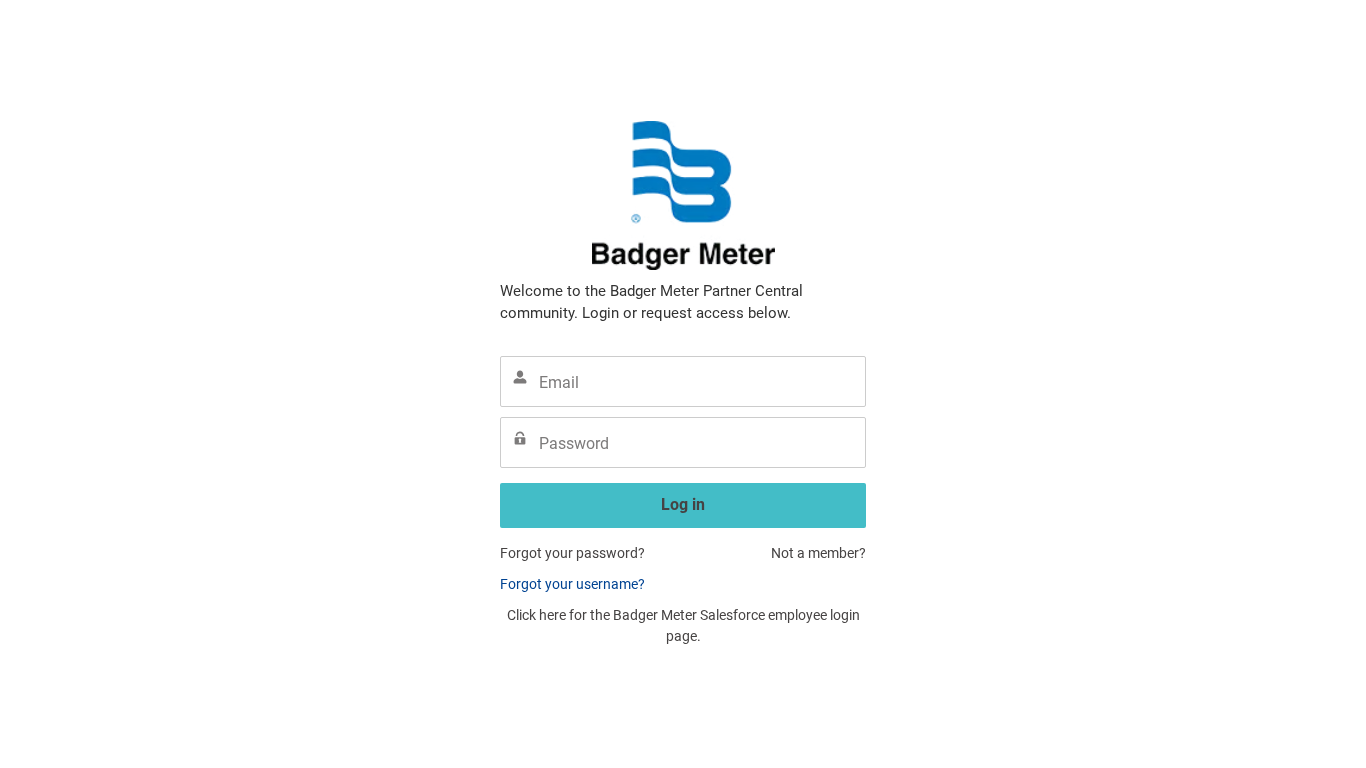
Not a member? (818, 553)
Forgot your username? (572, 584)
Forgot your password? (572, 553)
